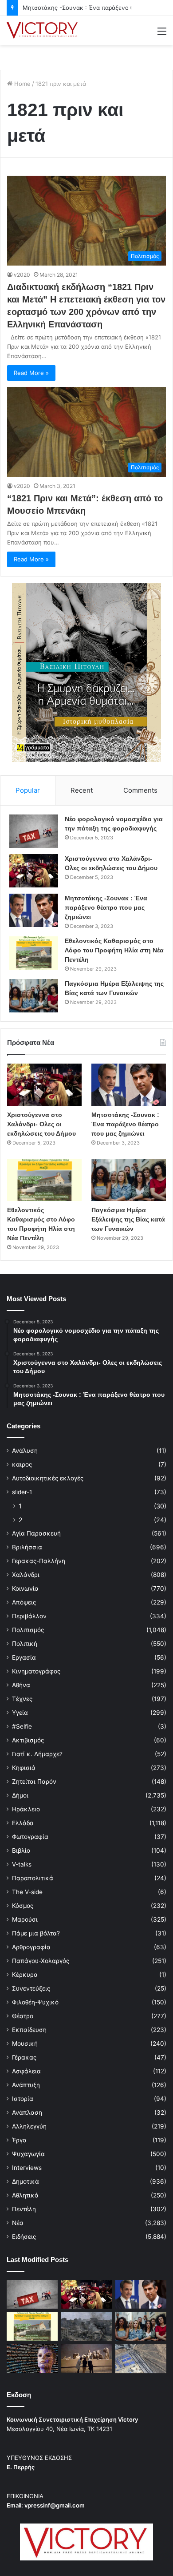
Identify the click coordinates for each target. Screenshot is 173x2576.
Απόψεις (24, 1602)
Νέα (18, 2223)
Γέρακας (24, 2057)
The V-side (27, 1892)
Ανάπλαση (27, 2112)
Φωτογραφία (30, 1837)
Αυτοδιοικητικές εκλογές (48, 1478)
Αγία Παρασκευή (36, 1533)
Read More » (31, 373)
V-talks (22, 1864)
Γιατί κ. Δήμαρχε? (37, 1754)
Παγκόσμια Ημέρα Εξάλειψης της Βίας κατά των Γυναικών (128, 1219)
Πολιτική (25, 1644)
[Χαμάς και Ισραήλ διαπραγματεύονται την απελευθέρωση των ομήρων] (87, 2327)
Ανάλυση (25, 1451)
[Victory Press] (42, 30)
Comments (140, 790)
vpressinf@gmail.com (55, 2505)
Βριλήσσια (27, 1547)
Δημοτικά (26, 2181)
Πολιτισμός (28, 1630)
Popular (28, 790)
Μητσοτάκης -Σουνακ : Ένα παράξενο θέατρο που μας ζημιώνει (106, 907)
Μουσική (25, 2044)
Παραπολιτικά (33, 1878)
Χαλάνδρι (26, 1575)
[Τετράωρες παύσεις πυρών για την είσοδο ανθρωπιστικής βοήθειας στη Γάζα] (141, 2359)
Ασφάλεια (26, 2071)
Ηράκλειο (26, 1809)
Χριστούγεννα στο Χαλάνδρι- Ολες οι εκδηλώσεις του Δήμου (41, 1124)
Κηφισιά (24, 1768)
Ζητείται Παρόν (34, 1782)
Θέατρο (23, 2016)
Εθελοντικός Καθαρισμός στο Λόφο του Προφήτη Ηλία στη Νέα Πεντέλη (114, 950)
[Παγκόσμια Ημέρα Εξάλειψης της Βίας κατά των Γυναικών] (34, 996)
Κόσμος (23, 1906)
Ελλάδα (23, 1823)
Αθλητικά (25, 2195)
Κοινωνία (25, 1588)
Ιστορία (23, 2099)
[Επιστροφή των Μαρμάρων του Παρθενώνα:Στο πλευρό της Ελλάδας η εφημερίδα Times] (87, 2358)
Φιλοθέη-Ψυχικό (35, 2002)
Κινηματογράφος (36, 1671)
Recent (82, 790)
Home (22, 84)
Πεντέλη (24, 2209)
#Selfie (22, 1726)
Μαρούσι (25, 1919)
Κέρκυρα (25, 1975)
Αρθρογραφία (31, 1947)
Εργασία (24, 1657)
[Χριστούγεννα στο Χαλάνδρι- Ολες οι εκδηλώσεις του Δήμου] (34, 871)
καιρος (22, 1464)
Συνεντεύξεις (31, 1988)
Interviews (27, 2168)
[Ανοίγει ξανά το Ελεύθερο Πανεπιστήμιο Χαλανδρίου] (32, 2359)
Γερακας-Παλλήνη (39, 1561)
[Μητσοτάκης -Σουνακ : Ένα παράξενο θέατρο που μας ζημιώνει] (34, 910)
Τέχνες (22, 1699)
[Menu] (162, 34)
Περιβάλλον (29, 1616)
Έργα (19, 2140)
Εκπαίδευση (29, 2030)
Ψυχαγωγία (28, 2154)
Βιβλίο (21, 1850)
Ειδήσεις (24, 2237)
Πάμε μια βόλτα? (36, 1933)
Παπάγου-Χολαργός (41, 1961)
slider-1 (22, 1492)
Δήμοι (20, 1795)
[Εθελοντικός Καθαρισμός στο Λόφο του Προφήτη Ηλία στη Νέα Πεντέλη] (34, 953)
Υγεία (20, 1713)
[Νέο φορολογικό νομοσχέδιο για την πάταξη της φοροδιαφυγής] (34, 831)
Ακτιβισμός (28, 1740)
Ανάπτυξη (26, 2085)
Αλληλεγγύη (29, 2126)
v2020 (22, 275)
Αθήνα (21, 1685)
